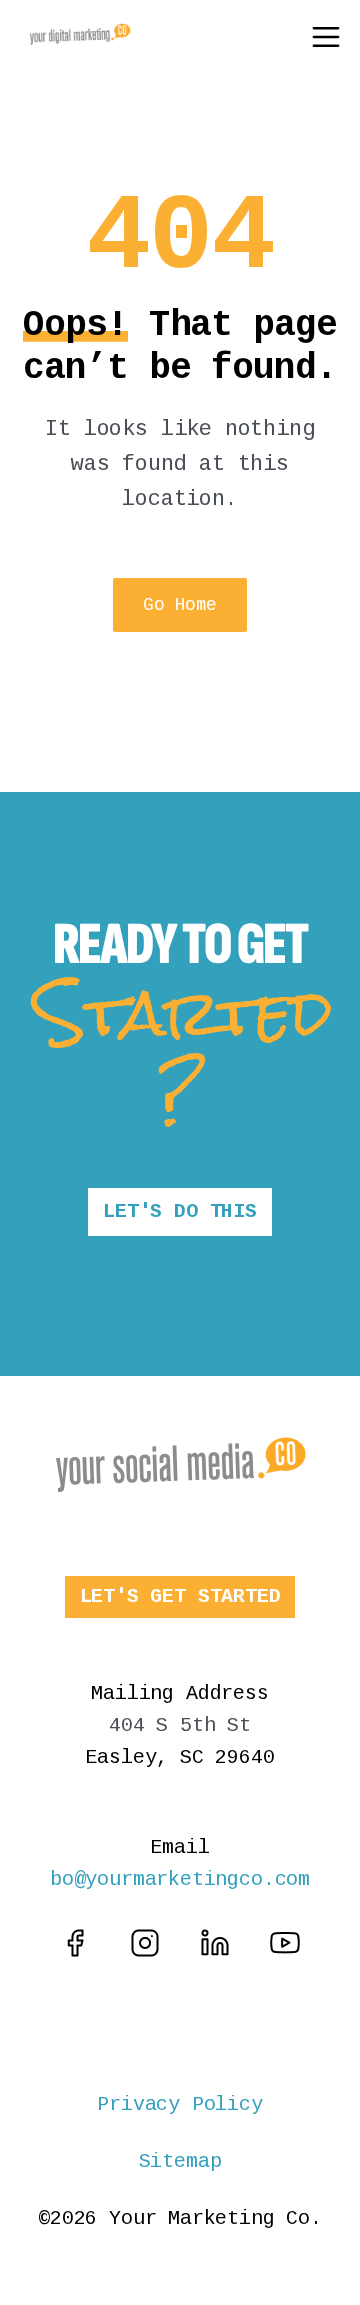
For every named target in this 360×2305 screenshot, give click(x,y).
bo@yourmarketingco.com (180, 1879)
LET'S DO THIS (180, 1211)
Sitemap (180, 2161)
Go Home (179, 605)
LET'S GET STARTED (180, 1596)
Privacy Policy (179, 2104)
